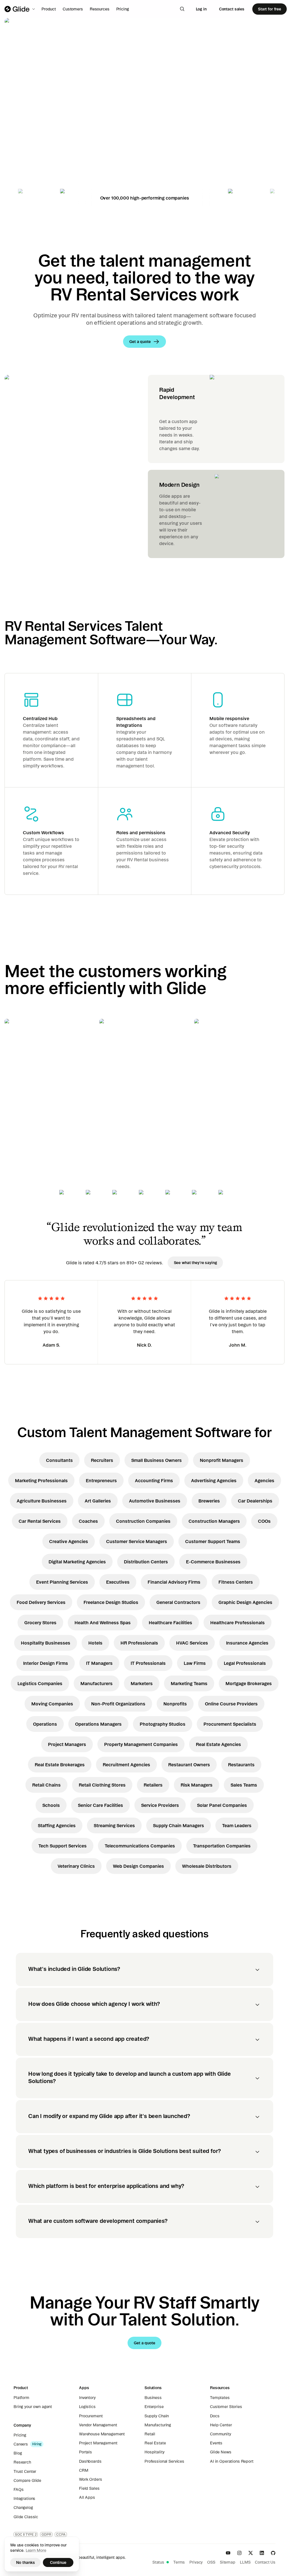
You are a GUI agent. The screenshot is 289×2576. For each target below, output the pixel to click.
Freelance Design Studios (111, 1602)
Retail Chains (46, 1785)
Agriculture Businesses (42, 1501)
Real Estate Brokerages (60, 1765)
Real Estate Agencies (218, 1744)
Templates (220, 2398)
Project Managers (67, 1744)
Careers (21, 2444)
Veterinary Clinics (76, 1866)
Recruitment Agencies (126, 1765)
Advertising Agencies (214, 1480)
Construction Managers (214, 1521)
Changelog (23, 2508)
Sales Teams (244, 1785)
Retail (150, 2434)
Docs (215, 2416)
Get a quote (44, 156)
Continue (58, 2562)
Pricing (123, 9)
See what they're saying (195, 1263)
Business (153, 2398)
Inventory (87, 2398)
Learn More (36, 2550)
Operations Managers (98, 1724)
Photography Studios (163, 1724)
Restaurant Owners (189, 1765)
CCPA (61, 2534)
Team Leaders (237, 1825)
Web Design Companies (138, 1866)
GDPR (46, 2534)
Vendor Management (98, 2425)
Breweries (209, 1501)
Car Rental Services (40, 1521)
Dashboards (90, 2461)
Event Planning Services (62, 1582)
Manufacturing (158, 2425)
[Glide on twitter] (251, 2553)
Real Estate (155, 2443)
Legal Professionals (245, 1663)
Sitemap (228, 2562)
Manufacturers (97, 1683)
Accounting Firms (154, 1480)
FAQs (18, 2489)
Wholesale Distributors (207, 1866)
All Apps (87, 2497)
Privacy (196, 2562)
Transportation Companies (222, 1846)
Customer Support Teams (213, 1541)
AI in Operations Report (232, 2461)
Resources (100, 9)
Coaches (88, 1521)
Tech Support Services (63, 1846)
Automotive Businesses (155, 1501)
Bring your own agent (33, 2407)
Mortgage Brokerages (249, 1683)
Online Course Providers (231, 1704)
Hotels (95, 1643)
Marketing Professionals (41, 1480)
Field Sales (89, 2488)
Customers (73, 9)
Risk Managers (197, 1785)
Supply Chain (157, 2416)
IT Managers (99, 1663)
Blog (18, 2453)
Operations (45, 1724)
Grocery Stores (40, 1623)
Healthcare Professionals (237, 1623)
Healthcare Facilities (170, 1623)
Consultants (59, 1460)
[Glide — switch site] (20, 9)
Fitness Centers (236, 1582)
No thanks (26, 2562)
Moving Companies (52, 1704)
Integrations (24, 2498)
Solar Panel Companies (222, 1805)
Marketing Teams (189, 1683)
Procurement (91, 2416)
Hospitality (154, 2452)
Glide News (221, 2452)
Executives (118, 1582)
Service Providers (160, 1805)
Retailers (153, 1785)
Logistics (87, 2407)
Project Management (98, 2443)
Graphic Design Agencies (245, 1602)
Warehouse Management (102, 2434)
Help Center (221, 2425)
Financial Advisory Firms (174, 1582)
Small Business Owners (156, 1460)
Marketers (142, 1683)
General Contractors (178, 1602)
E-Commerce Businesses (213, 1562)
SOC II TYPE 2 (26, 2534)
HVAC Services (192, 1643)
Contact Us (265, 2562)
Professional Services (164, 2461)
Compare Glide (27, 2480)
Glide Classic (26, 2517)
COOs (264, 1521)
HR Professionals (139, 1643)
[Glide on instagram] (239, 2553)
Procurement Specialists (230, 1724)
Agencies (264, 1480)
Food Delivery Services (41, 1602)
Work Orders (90, 2479)
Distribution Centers (146, 1562)
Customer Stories (226, 2407)
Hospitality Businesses (46, 1643)
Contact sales (232, 9)
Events (216, 2443)
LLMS (245, 2562)
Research (22, 2462)
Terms (179, 2562)
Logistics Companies (40, 1683)
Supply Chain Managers (179, 1825)
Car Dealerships (255, 1501)
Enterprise (154, 2407)
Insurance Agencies (247, 1643)
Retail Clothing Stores (102, 1785)
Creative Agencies (69, 1541)
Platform (21, 2398)
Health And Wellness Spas (103, 1623)
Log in (201, 9)
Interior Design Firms (46, 1663)
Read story (25, 1111)
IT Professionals (148, 1663)
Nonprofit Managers (222, 1460)
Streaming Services (114, 1825)
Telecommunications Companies (140, 1846)
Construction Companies (143, 1521)
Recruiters (102, 1460)
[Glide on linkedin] (262, 2553)
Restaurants (241, 1765)
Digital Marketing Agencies (77, 1562)
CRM (84, 2470)
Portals (86, 2452)
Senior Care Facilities (100, 1805)
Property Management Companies (141, 1744)
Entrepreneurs (101, 1480)
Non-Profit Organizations (118, 1704)
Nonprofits (175, 1704)
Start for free (270, 9)
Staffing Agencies (57, 1825)
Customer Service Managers (137, 1541)
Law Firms (195, 1663)
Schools (51, 1805)
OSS (211, 2562)
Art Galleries (98, 1501)
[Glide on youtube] (228, 2553)
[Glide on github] (273, 2553)
